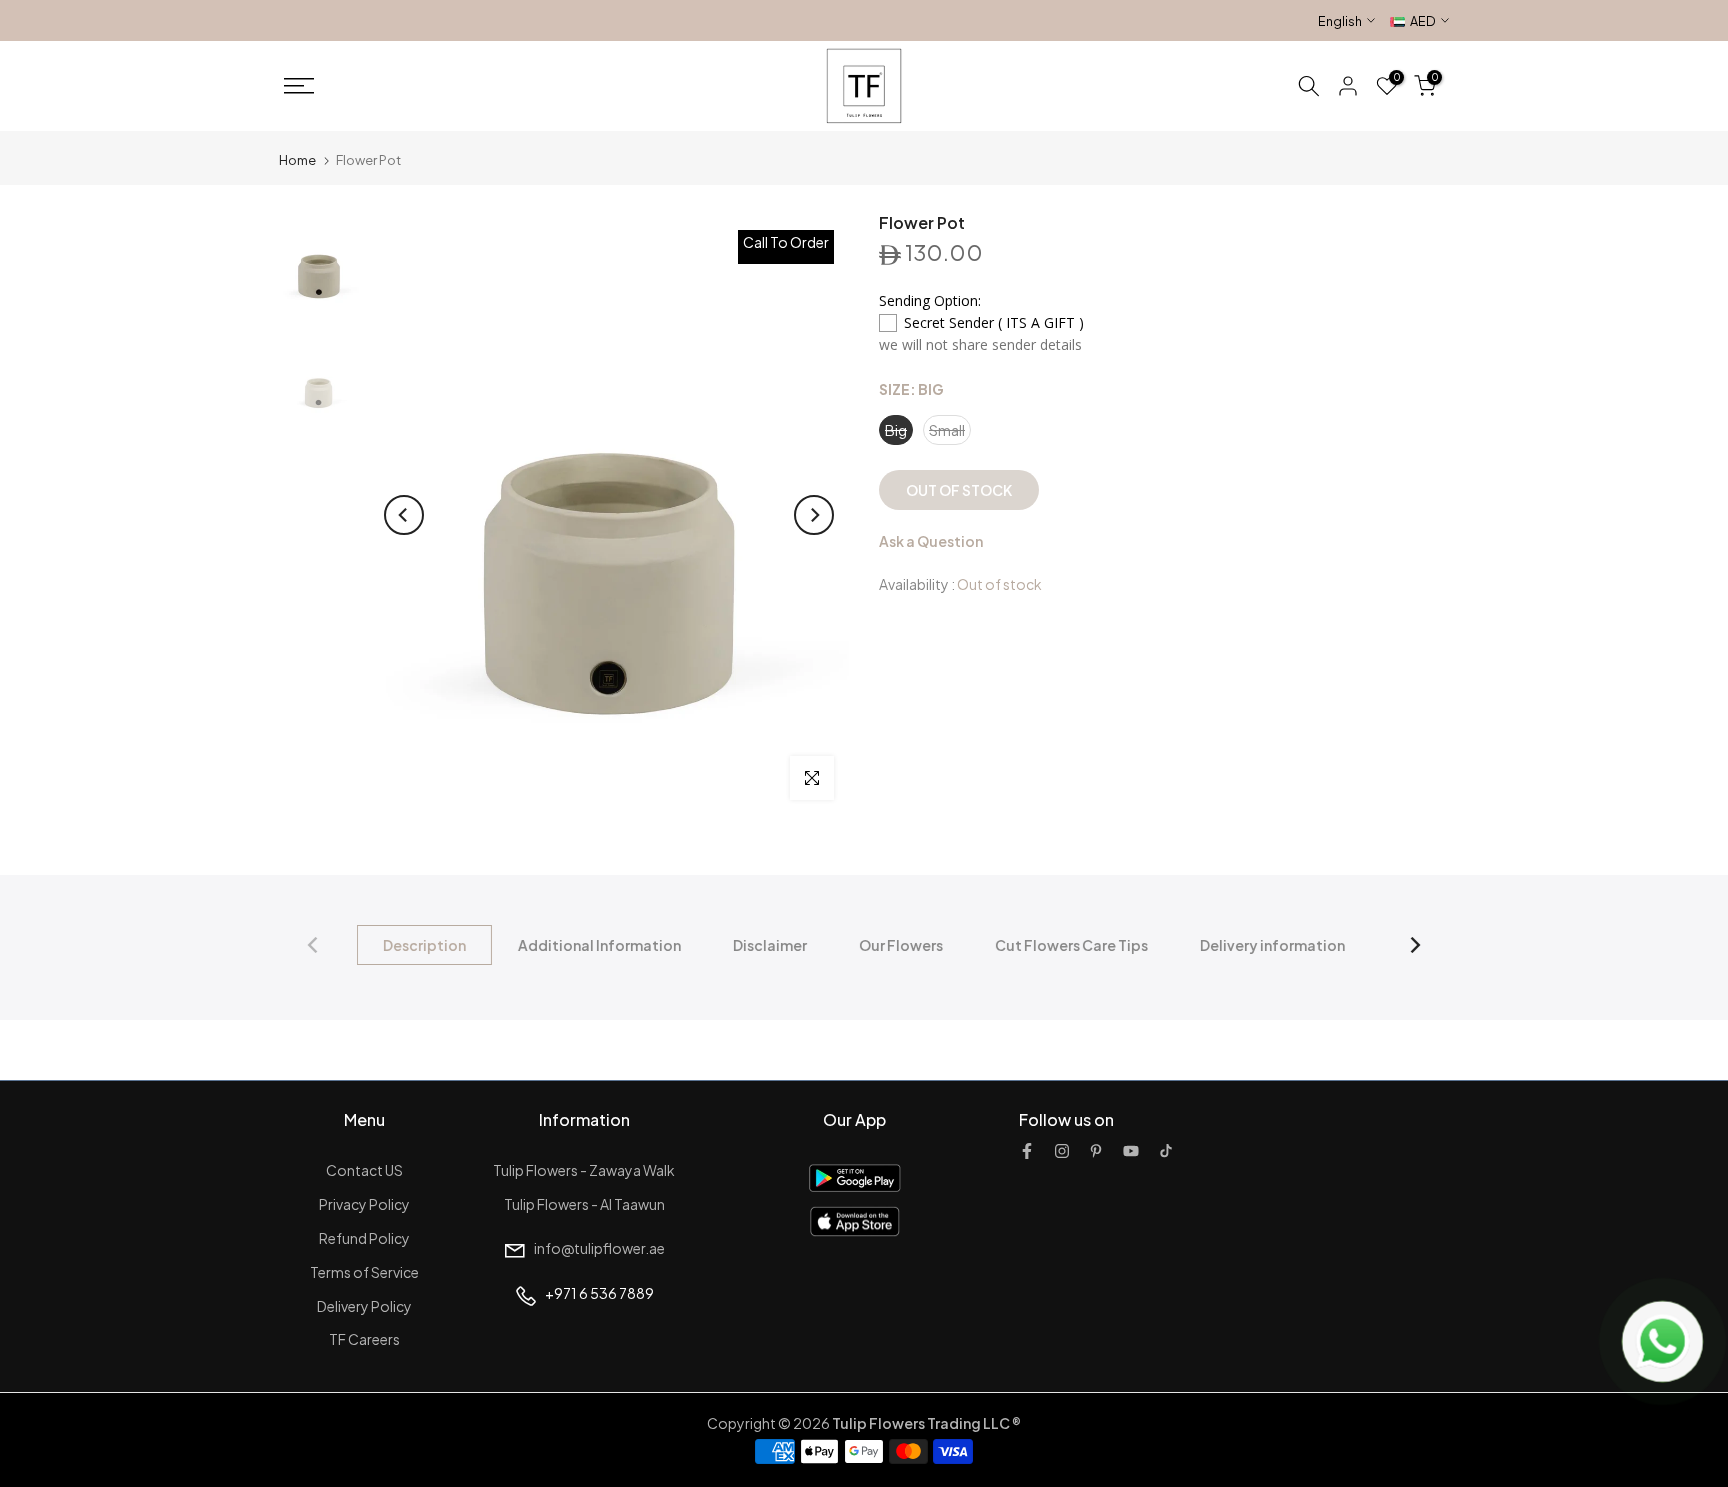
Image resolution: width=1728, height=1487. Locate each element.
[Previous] (404, 515)
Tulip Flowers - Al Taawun (584, 1204)
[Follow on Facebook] (1027, 1151)
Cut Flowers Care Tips (1071, 945)
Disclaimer (770, 945)
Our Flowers (901, 945)
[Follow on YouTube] (1131, 1151)
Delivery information (1272, 945)
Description (424, 945)
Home (297, 160)
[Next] (814, 515)
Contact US (364, 1170)
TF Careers (364, 1339)
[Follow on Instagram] (1062, 1151)
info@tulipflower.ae (599, 1248)
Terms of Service (364, 1272)
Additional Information (599, 945)
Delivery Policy (364, 1306)
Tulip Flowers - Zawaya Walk (584, 1170)
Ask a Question (931, 541)
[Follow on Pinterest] (1096, 1151)
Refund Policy (364, 1238)
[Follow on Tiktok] (1166, 1151)
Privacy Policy (364, 1204)
